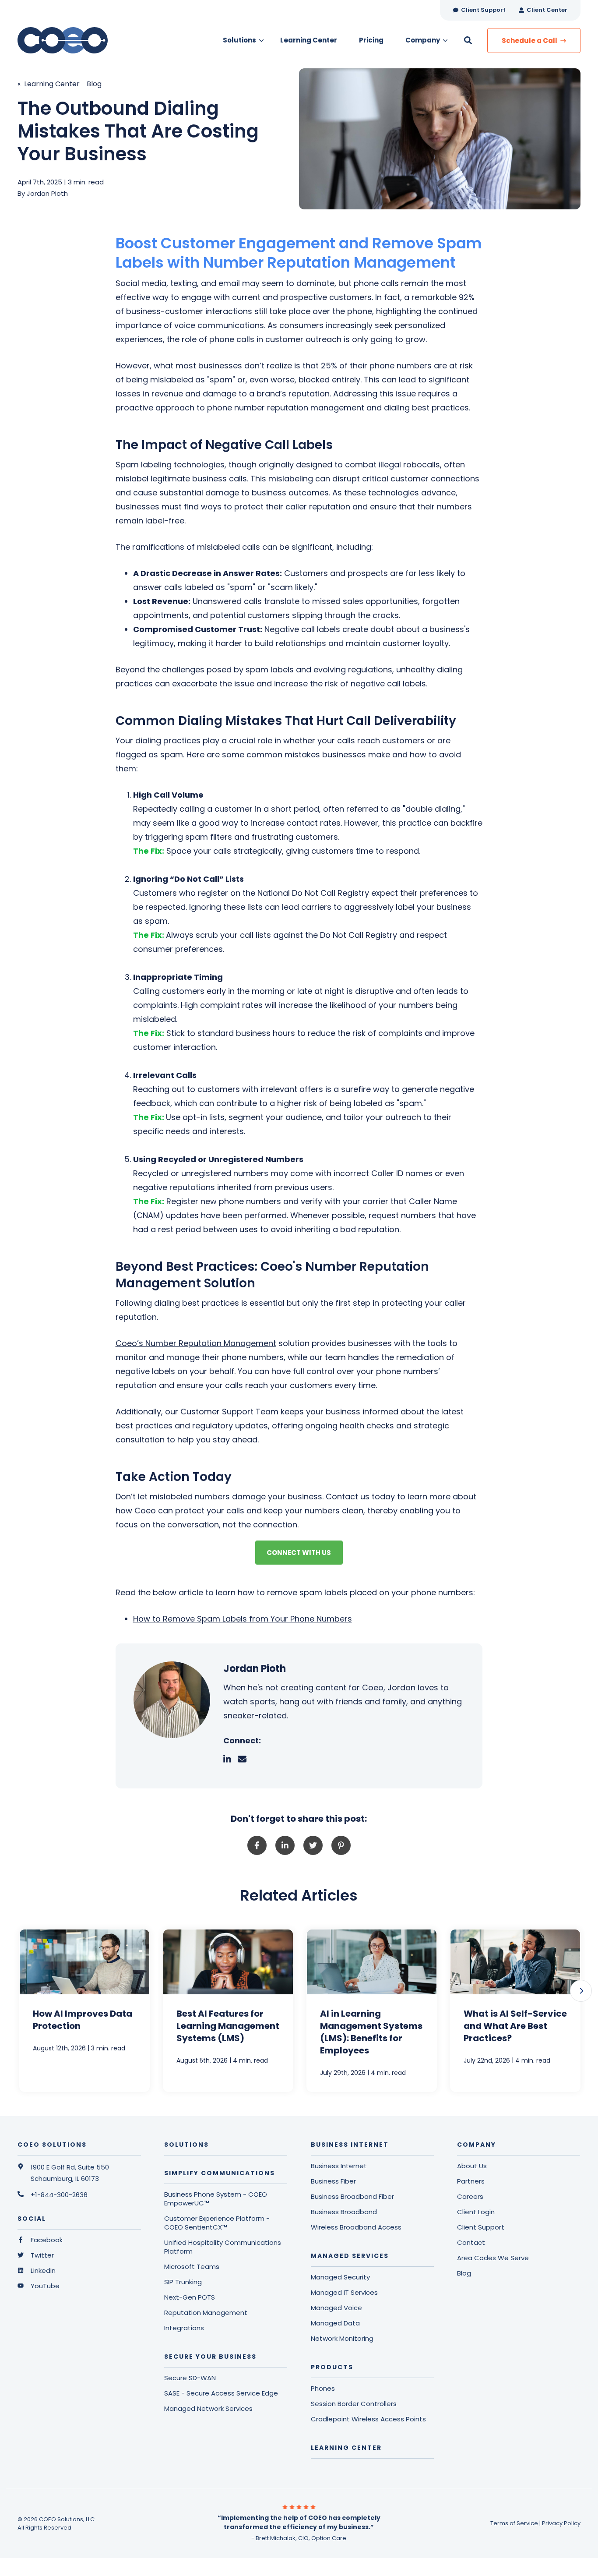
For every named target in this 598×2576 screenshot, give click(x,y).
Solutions (239, 40)
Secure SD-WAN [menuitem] (190, 2378)
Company (423, 40)
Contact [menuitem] (471, 2243)
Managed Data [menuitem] (335, 2323)
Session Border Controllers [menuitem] (354, 2404)
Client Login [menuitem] (476, 2212)
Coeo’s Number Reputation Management (196, 1343)
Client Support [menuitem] (481, 2227)
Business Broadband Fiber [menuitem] (352, 2197)
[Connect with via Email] (246, 1759)
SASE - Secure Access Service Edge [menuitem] (221, 2393)
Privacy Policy (561, 2523)
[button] (581, 1991)
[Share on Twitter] (313, 1845)
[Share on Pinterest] (341, 1845)
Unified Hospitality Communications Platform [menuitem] (223, 2247)
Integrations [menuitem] (184, 2328)
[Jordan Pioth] (172, 1700)
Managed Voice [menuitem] (336, 2308)
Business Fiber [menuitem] (333, 2181)
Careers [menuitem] (470, 2197)
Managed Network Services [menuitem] (208, 2409)
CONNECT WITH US (299, 1553)
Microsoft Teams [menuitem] (192, 2267)
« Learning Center (49, 84)
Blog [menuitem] (464, 2273)
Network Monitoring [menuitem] (342, 2339)
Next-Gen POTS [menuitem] (190, 2297)
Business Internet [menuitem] (339, 2166)
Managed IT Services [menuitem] (344, 2293)
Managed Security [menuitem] (340, 2277)
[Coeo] (79, 40)
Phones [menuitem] (323, 2389)
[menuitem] (479, 10)
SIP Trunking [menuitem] (183, 2282)
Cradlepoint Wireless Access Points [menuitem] (368, 2419)
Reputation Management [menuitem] (206, 2313)
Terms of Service (514, 2523)
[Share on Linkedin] (285, 1845)
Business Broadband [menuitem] (344, 2212)
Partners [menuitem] (471, 2181)
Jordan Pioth (47, 193)
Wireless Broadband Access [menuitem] (356, 2227)
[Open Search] (468, 40)
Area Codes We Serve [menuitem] (493, 2258)
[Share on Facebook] (257, 1845)
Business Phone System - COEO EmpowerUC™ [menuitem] (216, 2199)
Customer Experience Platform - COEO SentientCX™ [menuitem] (217, 2223)
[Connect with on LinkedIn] (231, 1759)
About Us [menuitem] (472, 2166)
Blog (94, 84)
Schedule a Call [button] (530, 41)
